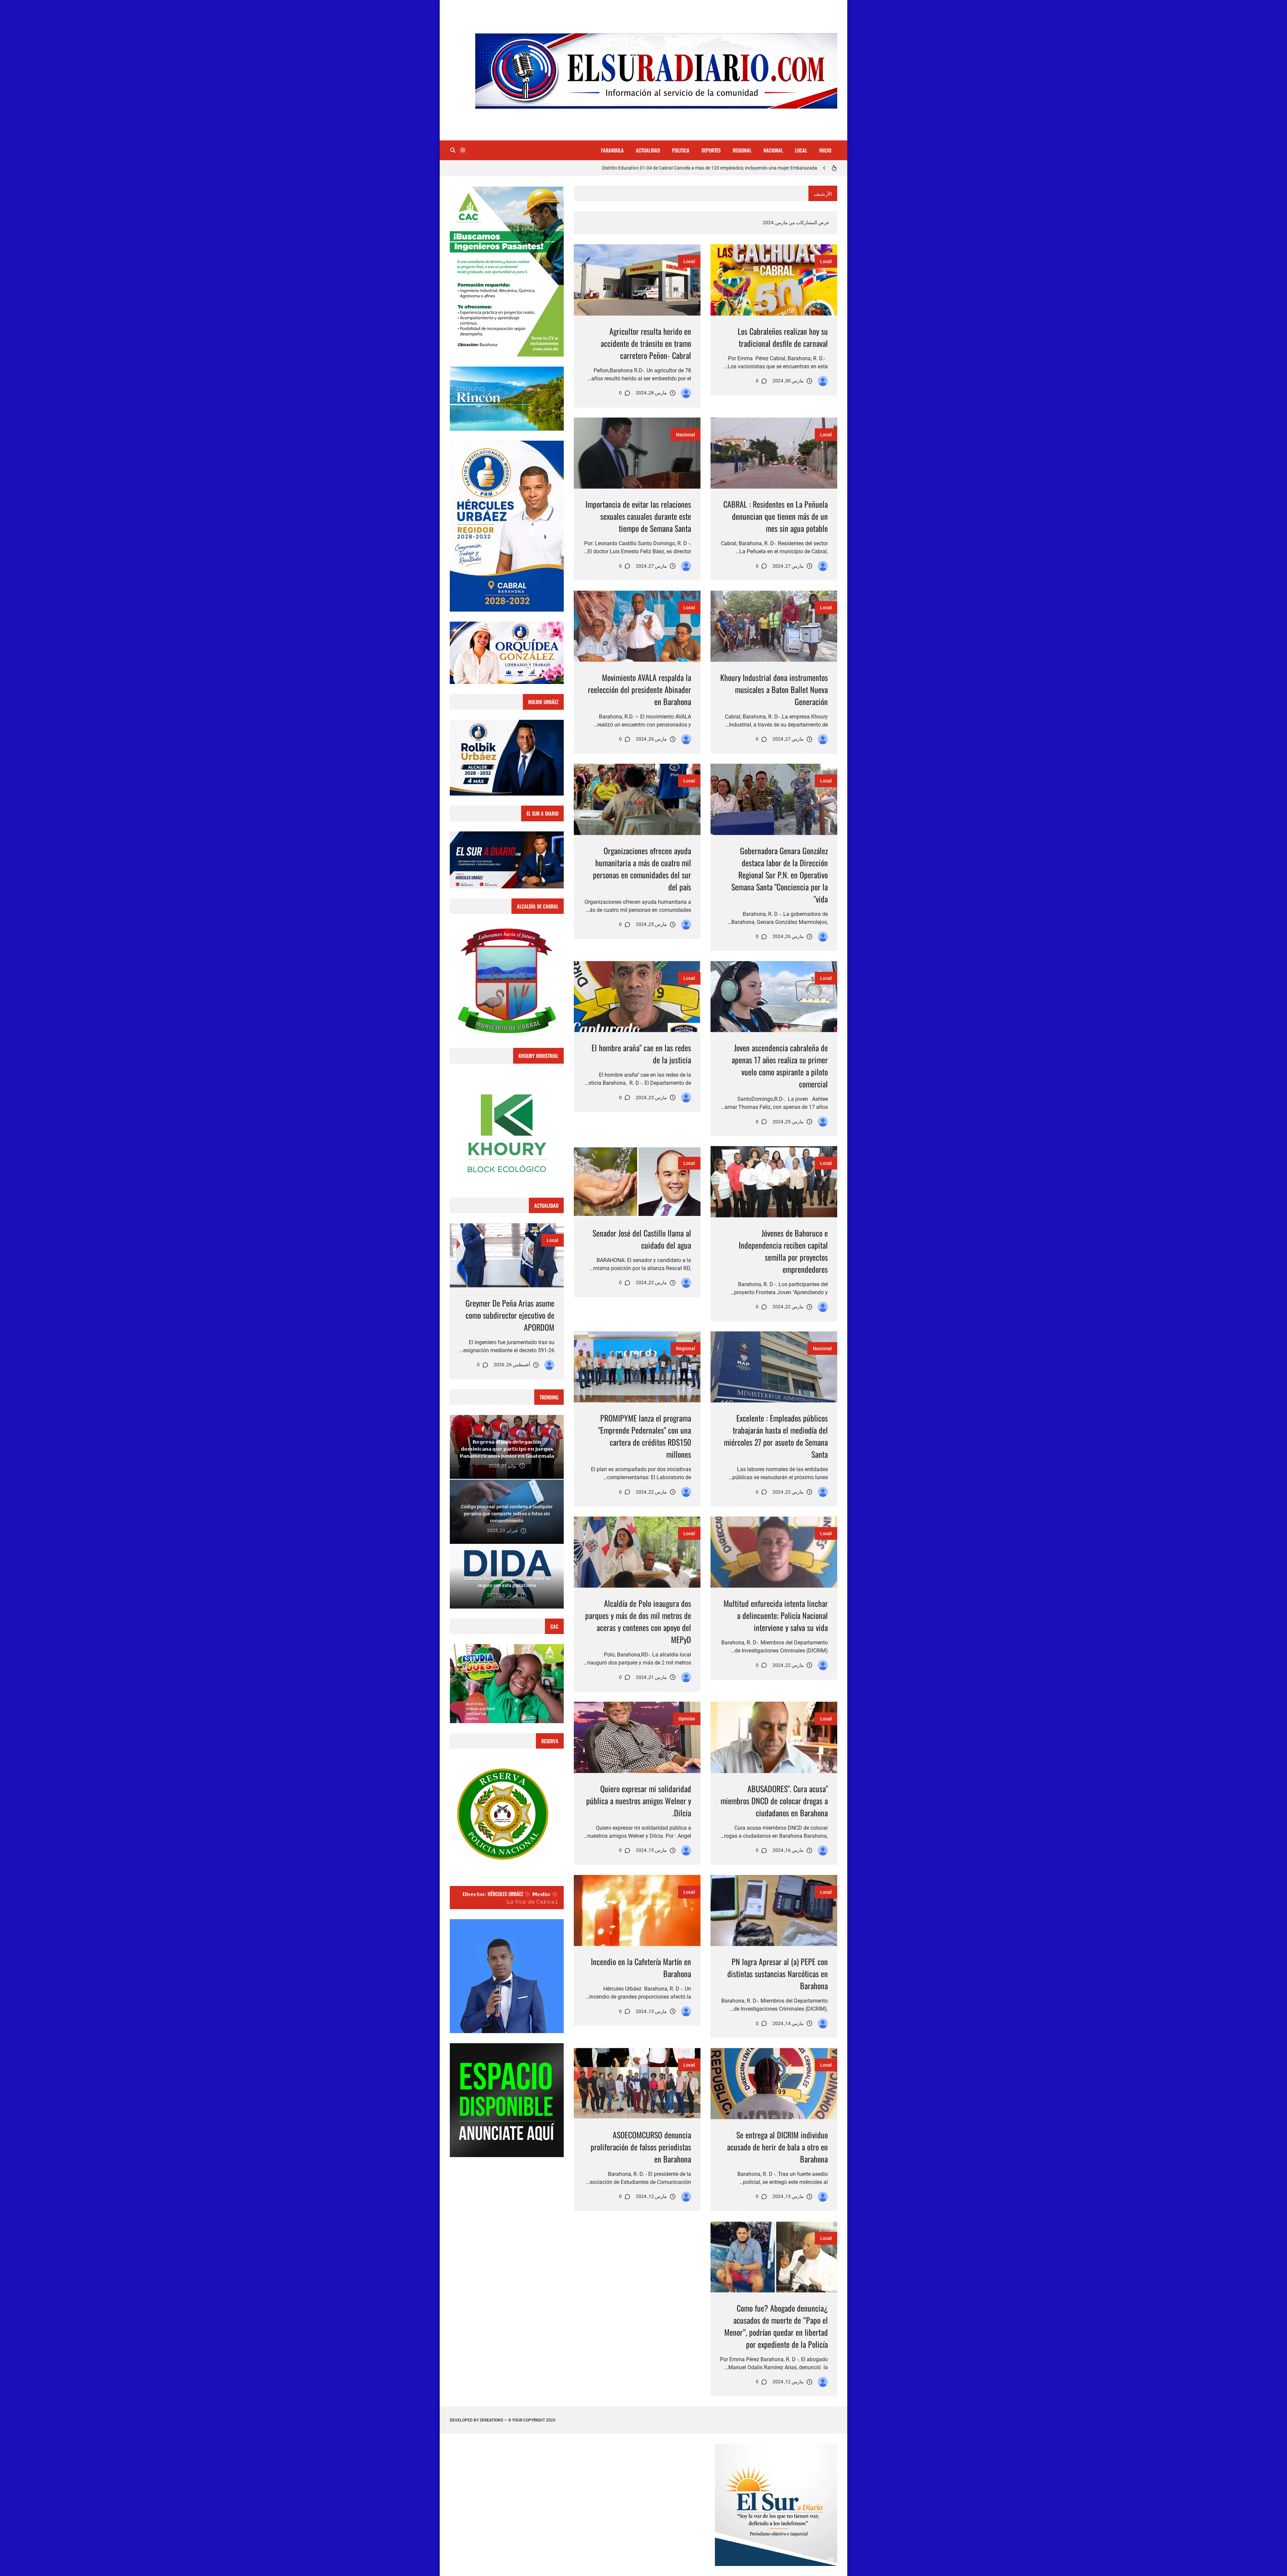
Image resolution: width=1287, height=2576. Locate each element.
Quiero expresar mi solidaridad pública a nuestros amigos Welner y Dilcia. (639, 1801)
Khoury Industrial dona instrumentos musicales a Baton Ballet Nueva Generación (774, 689)
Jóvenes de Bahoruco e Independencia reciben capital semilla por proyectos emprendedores (783, 1251)
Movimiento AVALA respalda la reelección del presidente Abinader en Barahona (639, 689)
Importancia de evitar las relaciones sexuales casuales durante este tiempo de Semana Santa (638, 516)
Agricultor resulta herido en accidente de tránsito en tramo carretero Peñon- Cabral (646, 343)
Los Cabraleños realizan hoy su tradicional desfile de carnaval (783, 337)
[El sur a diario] (823, 381)
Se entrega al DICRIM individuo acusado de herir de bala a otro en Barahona (777, 2147)
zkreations (491, 2420)
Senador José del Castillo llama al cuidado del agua (642, 1239)
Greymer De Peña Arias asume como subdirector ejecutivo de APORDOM (510, 1315)
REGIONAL (742, 150)
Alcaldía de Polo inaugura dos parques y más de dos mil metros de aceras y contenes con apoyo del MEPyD (638, 1621)
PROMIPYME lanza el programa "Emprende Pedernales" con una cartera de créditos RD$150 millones (645, 1436)
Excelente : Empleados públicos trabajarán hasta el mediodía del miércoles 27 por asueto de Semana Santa (776, 1436)
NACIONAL (773, 150)
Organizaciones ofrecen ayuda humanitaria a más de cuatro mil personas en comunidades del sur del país (642, 869)
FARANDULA (612, 150)
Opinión (687, 1719)
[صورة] (774, 280)
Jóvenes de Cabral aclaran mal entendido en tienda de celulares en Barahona (738, 168)
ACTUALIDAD (648, 150)
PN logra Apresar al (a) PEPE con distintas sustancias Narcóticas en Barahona (778, 1973)
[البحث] (453, 150)
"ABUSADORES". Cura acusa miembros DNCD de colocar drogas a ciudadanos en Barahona (774, 1801)
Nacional (686, 435)
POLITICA (681, 150)
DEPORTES (711, 150)
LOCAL (801, 150)
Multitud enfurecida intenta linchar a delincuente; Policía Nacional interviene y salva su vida (776, 1615)
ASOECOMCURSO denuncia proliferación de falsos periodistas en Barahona (641, 2147)
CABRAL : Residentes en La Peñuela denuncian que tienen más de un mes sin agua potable (776, 516)
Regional (686, 1348)
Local (826, 261)
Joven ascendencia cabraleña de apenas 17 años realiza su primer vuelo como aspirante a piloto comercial (780, 1066)
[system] (463, 150)
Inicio (825, 150)
